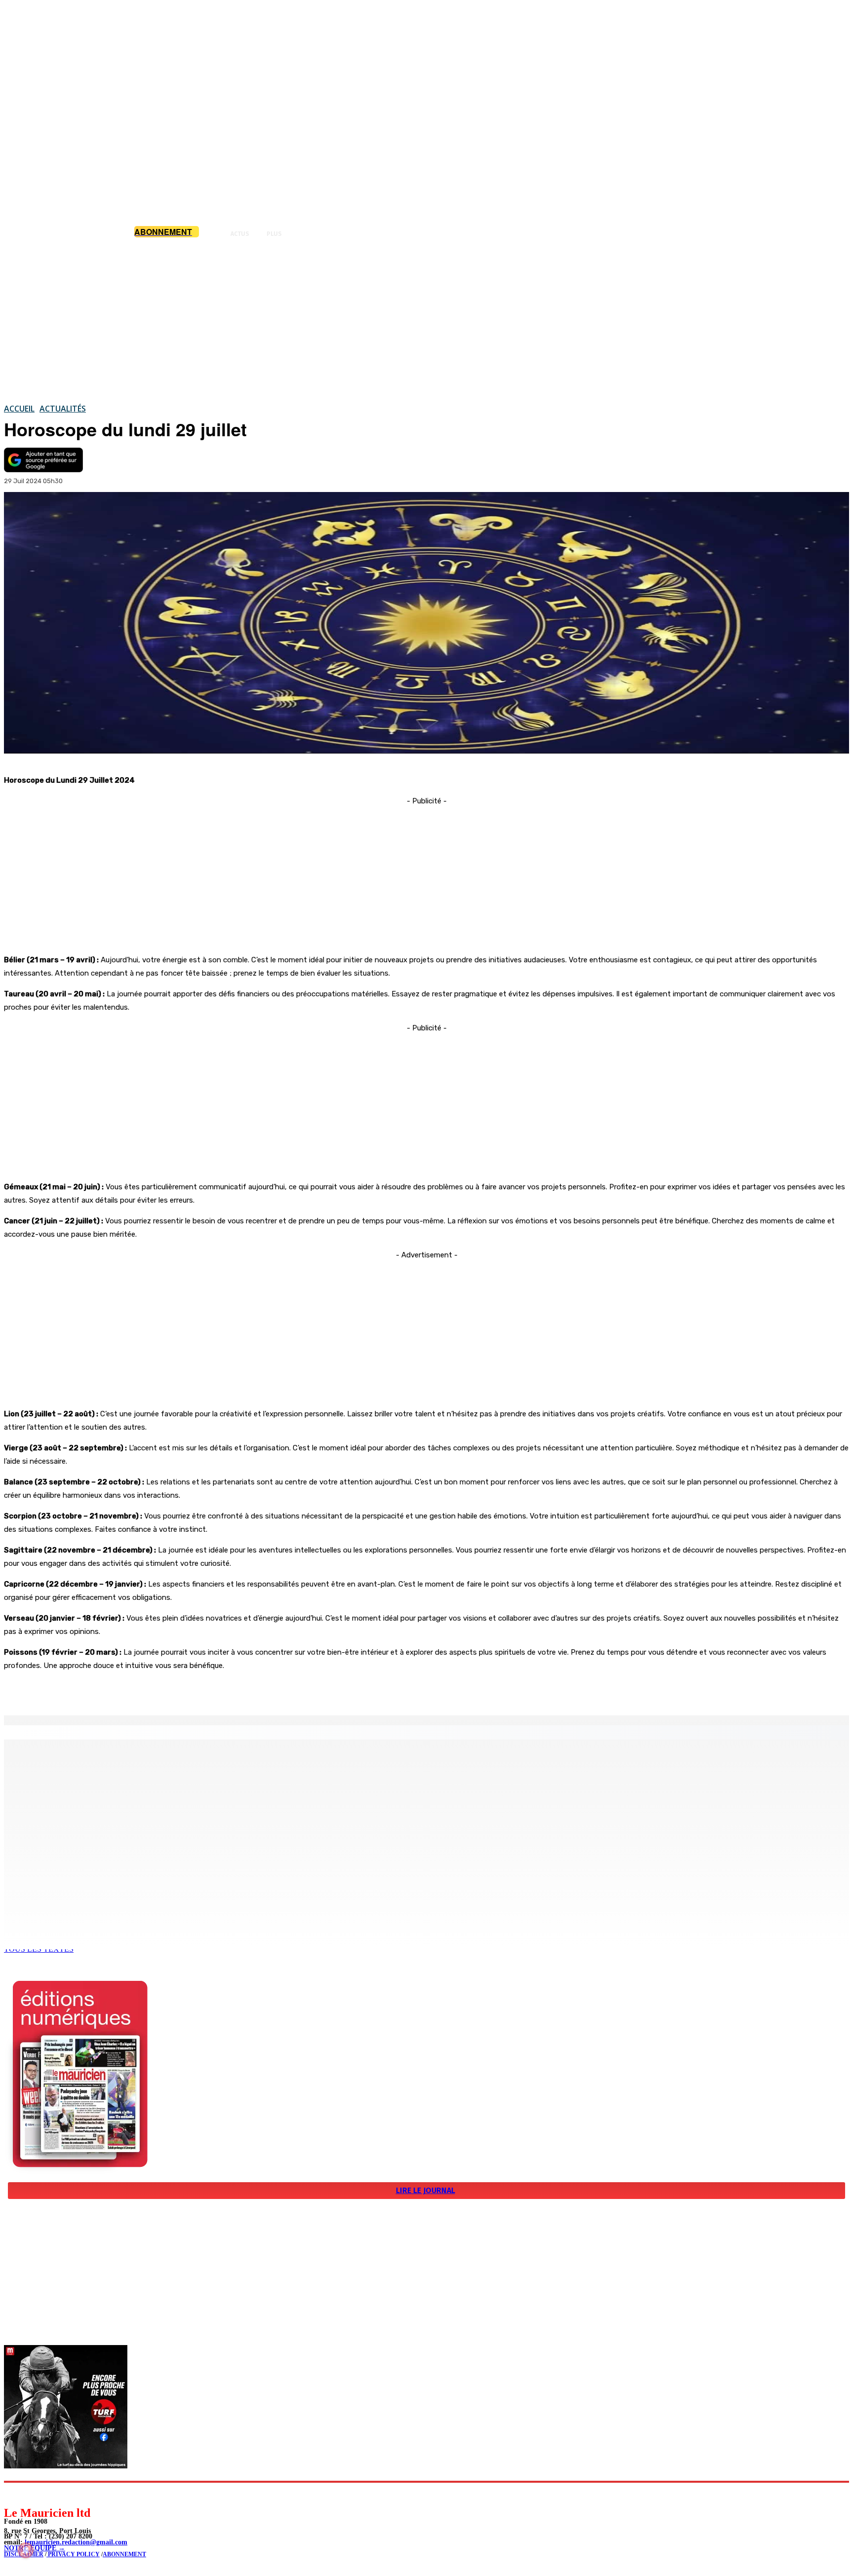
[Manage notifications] (26, 2550)
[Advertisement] (426, 320)
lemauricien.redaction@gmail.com (76, 2542)
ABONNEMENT (124, 2554)
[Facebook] (103, 1690)
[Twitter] (138, 1690)
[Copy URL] (174, 1690)
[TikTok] (79, 2494)
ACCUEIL (19, 409)
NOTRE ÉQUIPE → (35, 2548)
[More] (210, 1690)
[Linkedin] (57, 2494)
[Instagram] (35, 2494)
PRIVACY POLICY (73, 2554)
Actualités (63, 409)
